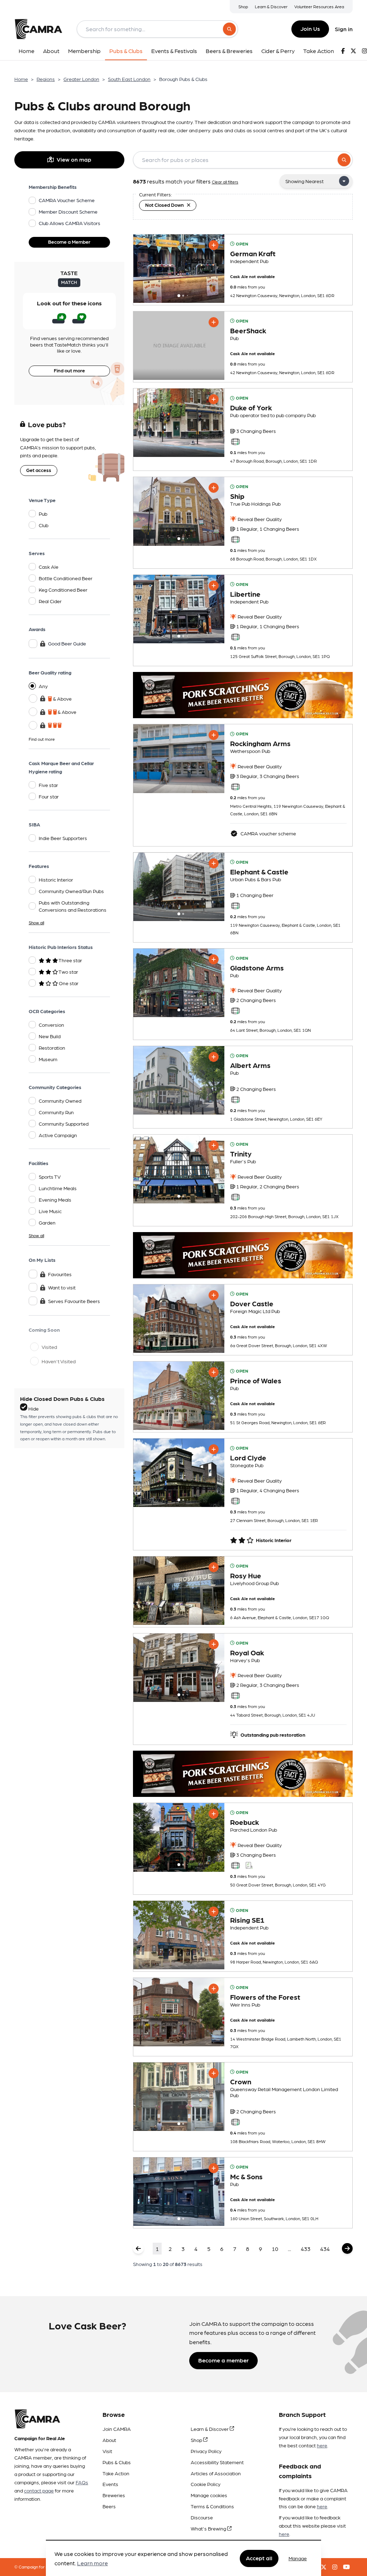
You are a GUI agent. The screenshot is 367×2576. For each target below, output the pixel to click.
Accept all (259, 2558)
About (109, 2440)
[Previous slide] (145, 268)
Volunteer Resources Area (319, 6)
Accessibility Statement (217, 2462)
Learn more (92, 2563)
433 (306, 2249)
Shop (243, 6)
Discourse (202, 2517)
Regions (46, 79)
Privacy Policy (206, 2451)
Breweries (114, 2495)
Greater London (81, 79)
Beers (109, 2506)
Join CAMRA (117, 2429)
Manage (298, 2558)
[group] (179, 269)
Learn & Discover (271, 6)
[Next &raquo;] (347, 2248)
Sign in (344, 29)
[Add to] (214, 245)
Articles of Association (216, 2473)
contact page (39, 2490)
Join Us (310, 28)
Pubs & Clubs (117, 2462)
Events (110, 2484)
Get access (39, 470)
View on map (74, 159)
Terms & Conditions (212, 2506)
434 (325, 2249)
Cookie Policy (206, 2484)
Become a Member (69, 242)
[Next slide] (213, 268)
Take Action (116, 2473)
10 (275, 2249)
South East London (129, 79)
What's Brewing (209, 2528)
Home (21, 79)
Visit (107, 2451)
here (322, 2445)
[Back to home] (38, 29)
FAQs (82, 2482)
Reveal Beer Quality (259, 519)
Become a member (223, 2360)
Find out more (69, 370)
